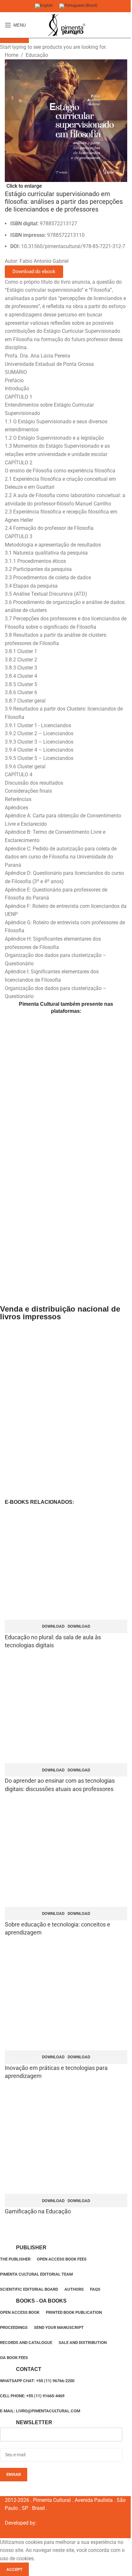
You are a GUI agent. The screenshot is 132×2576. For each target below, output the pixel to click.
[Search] (127, 25)
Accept (14, 2569)
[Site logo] (66, 25)
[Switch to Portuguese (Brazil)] (78, 6)
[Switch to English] (44, 6)
